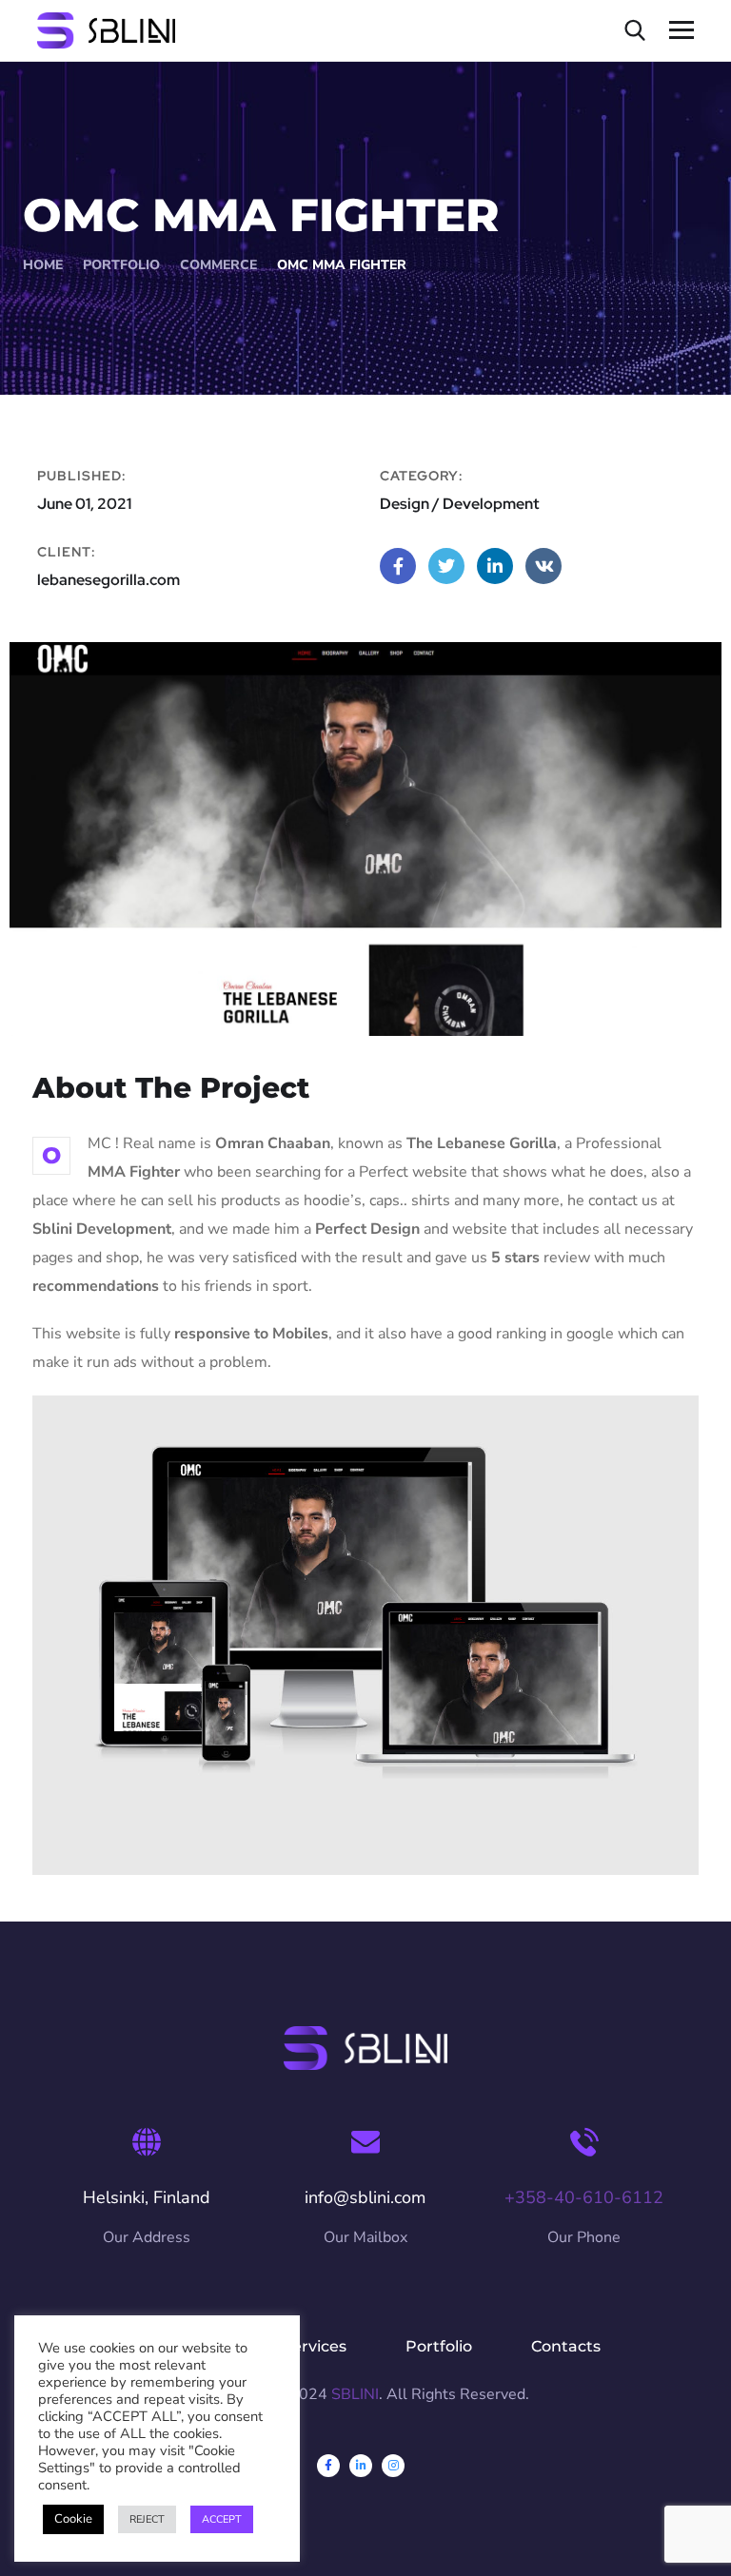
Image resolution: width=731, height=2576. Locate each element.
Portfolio (439, 2346)
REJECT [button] (147, 2519)
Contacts (566, 2346)
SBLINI (355, 2394)
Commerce (218, 265)
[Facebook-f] (328, 2466)
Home (43, 265)
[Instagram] (393, 2466)
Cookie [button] (73, 2519)
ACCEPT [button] (222, 2519)
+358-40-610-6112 (584, 2197)
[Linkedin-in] (361, 2466)
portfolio (121, 265)
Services (315, 2346)
